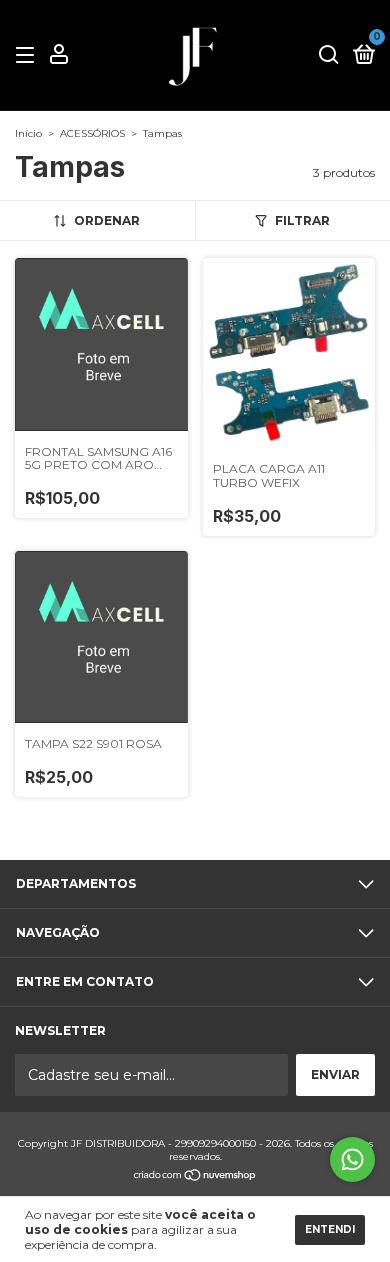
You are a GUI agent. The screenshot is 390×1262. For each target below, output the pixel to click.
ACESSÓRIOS (92, 133)
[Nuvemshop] (195, 1177)
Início (28, 133)
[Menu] (28, 55)
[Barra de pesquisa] (329, 55)
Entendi (330, 1229)
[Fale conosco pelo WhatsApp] (352, 1159)
